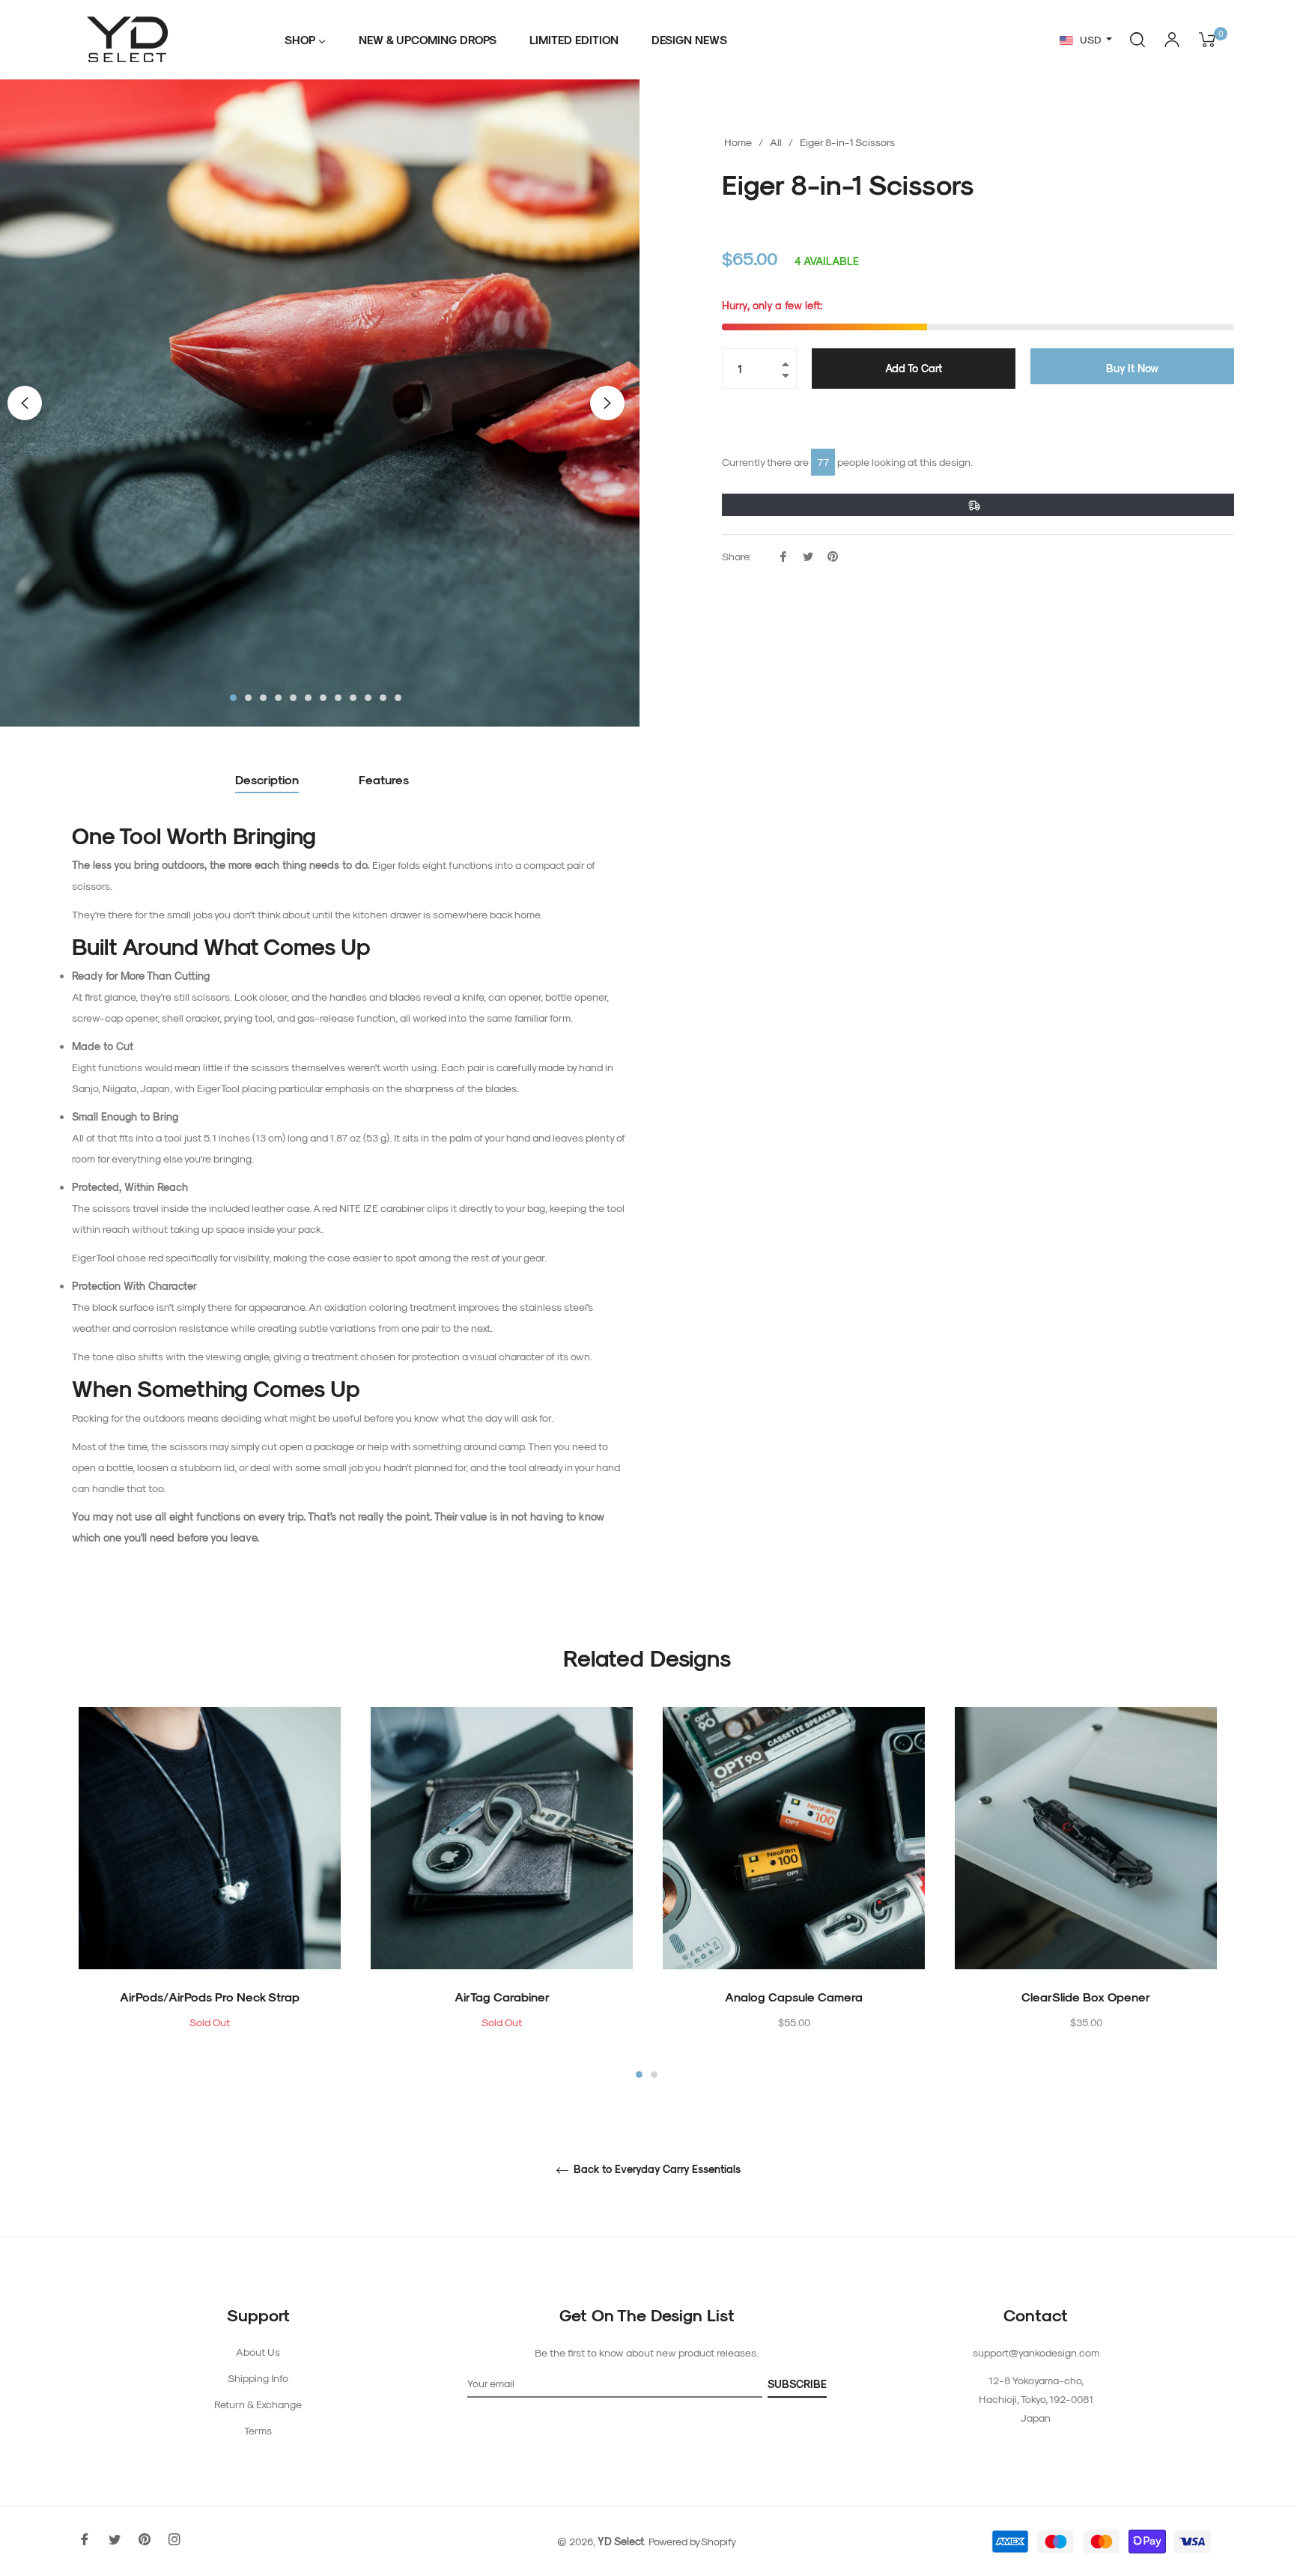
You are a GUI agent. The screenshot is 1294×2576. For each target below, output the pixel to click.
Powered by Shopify (692, 2541)
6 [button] (308, 698)
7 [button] (323, 698)
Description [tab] (267, 779)
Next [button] (607, 403)
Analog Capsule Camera (794, 1997)
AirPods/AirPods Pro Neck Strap (210, 1997)
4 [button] (278, 698)
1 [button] (233, 698)
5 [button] (293, 698)
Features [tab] (384, 779)
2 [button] (248, 698)
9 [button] (353, 698)
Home (738, 142)
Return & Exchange (258, 2404)
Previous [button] (25, 403)
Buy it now (1132, 368)
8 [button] (338, 698)
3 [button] (263, 698)
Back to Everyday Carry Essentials (656, 2169)
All (776, 142)
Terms (258, 2430)
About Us (258, 2352)
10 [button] (368, 698)
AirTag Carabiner (502, 1997)
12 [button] (398, 698)
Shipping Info (258, 2378)
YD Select (621, 2541)
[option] (210, 1894)
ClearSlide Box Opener (1086, 1997)
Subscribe (797, 2384)
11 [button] (383, 698)
